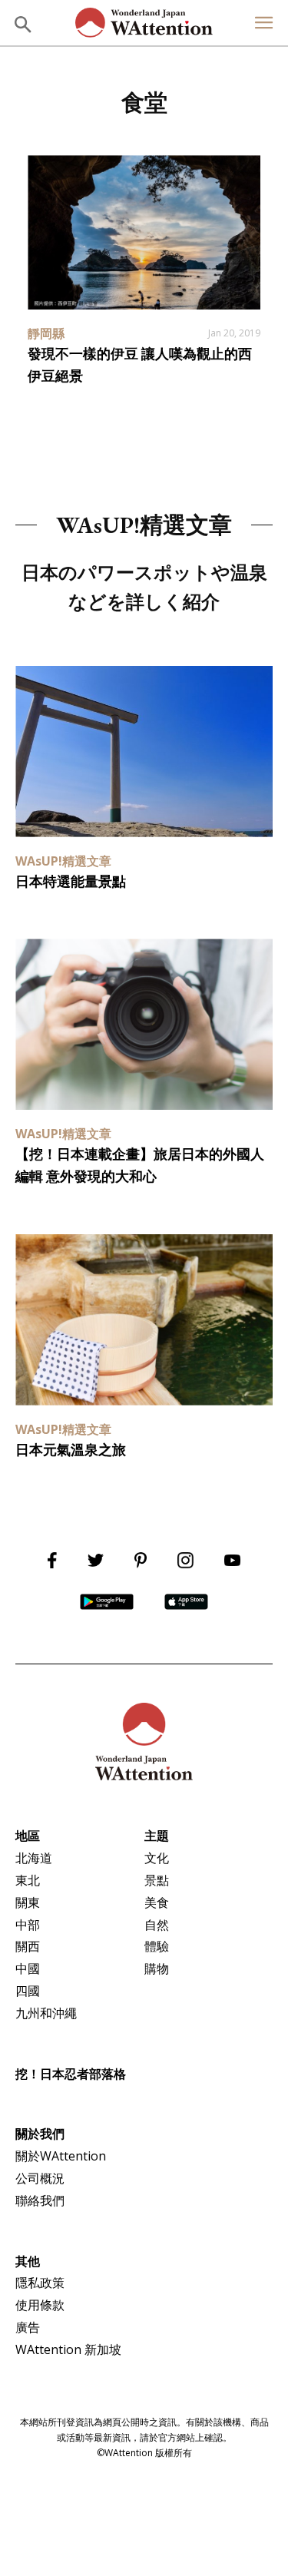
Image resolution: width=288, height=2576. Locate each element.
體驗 (157, 1946)
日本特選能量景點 (71, 881)
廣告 (28, 2327)
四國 (28, 1991)
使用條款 (40, 2305)
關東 (28, 1902)
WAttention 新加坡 (68, 2349)
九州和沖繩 (46, 2013)
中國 (28, 1968)
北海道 (34, 1858)
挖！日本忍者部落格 (71, 2074)
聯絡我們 (40, 2200)
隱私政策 (40, 2283)
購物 (157, 1968)
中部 (28, 1925)
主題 (157, 1836)
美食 (157, 1902)
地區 (28, 1836)
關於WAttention (61, 2156)
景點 (157, 1880)
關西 (28, 1946)
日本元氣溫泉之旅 (71, 1450)
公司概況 (40, 2178)
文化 (157, 1858)
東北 (28, 1880)
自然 (157, 1925)
